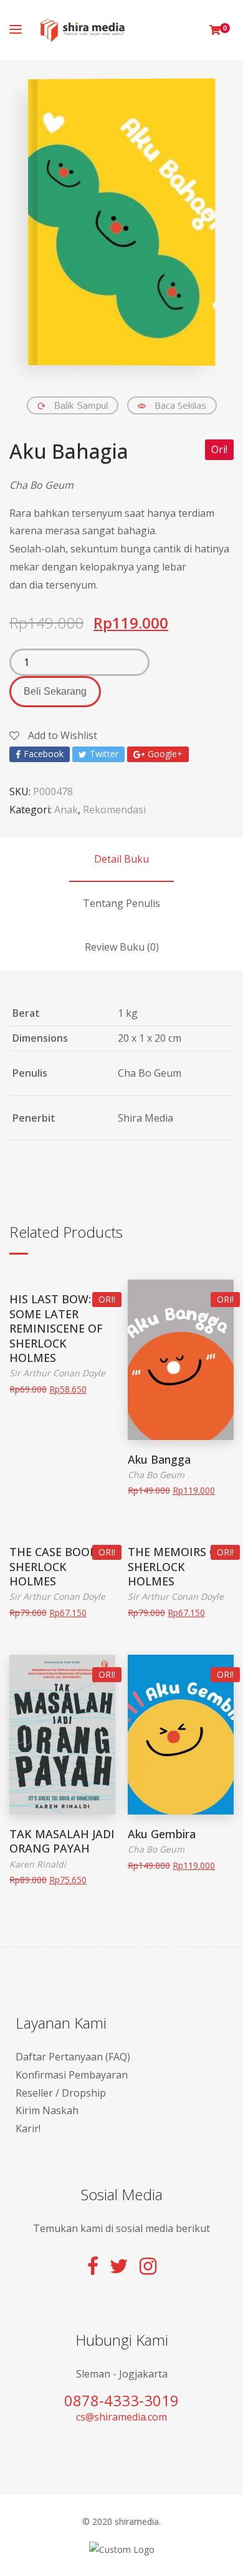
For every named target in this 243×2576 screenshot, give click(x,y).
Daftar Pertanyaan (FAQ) (73, 2057)
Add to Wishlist (61, 735)
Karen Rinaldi (38, 1864)
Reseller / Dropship (61, 2093)
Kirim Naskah (47, 2110)
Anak (66, 810)
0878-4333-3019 (121, 2400)
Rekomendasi (114, 810)
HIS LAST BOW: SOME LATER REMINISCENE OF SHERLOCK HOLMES (56, 1328)
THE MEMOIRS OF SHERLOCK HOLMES (176, 1566)
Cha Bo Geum (41, 485)
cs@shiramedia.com (121, 2417)
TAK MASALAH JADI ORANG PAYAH (62, 1841)
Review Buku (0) (122, 947)
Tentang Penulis (121, 903)
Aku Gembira (162, 1834)
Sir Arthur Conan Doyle (57, 1373)
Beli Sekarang (55, 691)
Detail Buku (121, 859)
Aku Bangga (159, 1459)
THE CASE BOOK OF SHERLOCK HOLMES (62, 1566)
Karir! (28, 2128)
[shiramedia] (83, 30)
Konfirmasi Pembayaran (72, 2075)
